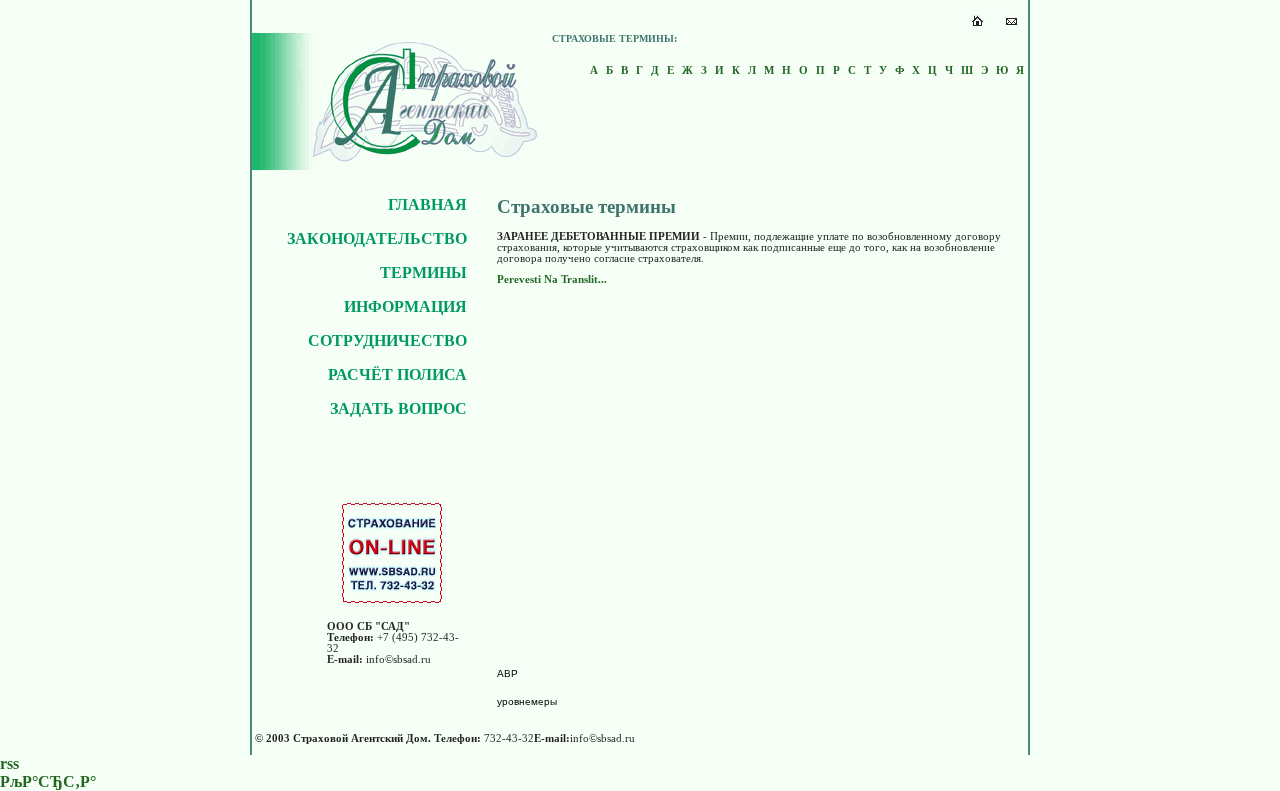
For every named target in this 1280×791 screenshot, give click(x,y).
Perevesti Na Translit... (552, 279)
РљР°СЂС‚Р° (48, 781)
